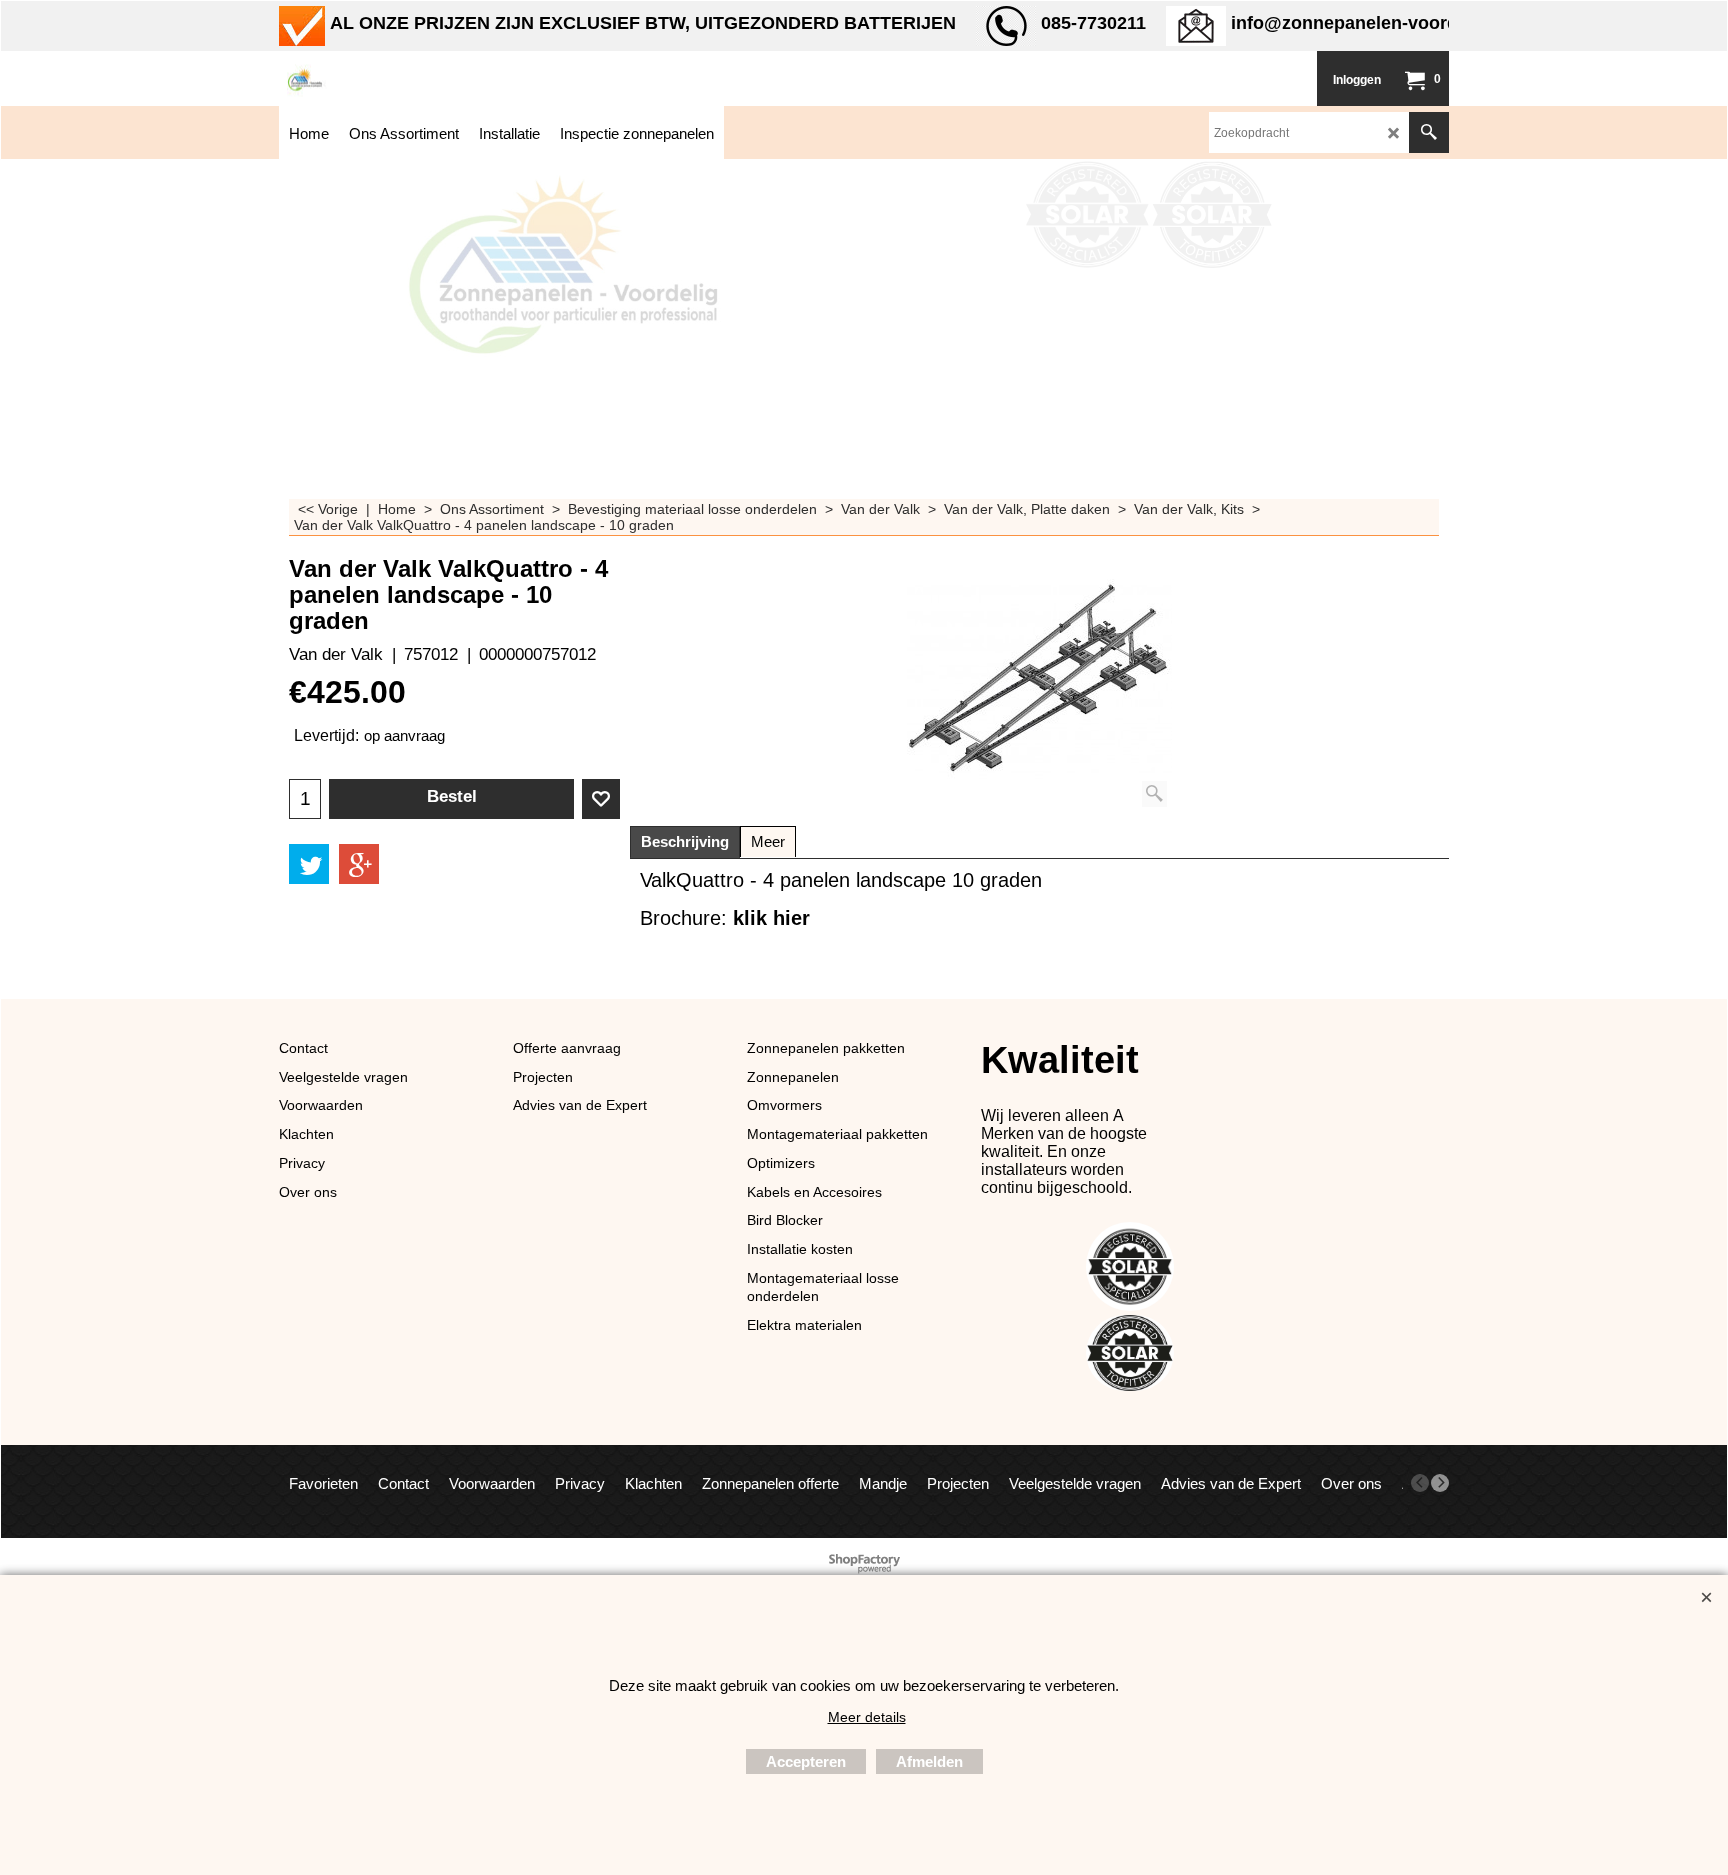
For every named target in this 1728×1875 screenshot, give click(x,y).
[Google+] (359, 864)
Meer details (867, 1717)
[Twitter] (309, 864)
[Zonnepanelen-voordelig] (429, 78)
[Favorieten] (601, 799)
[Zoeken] (1429, 132)
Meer (768, 842)
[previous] (1420, 1483)
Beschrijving (685, 842)
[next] (1440, 1483)
